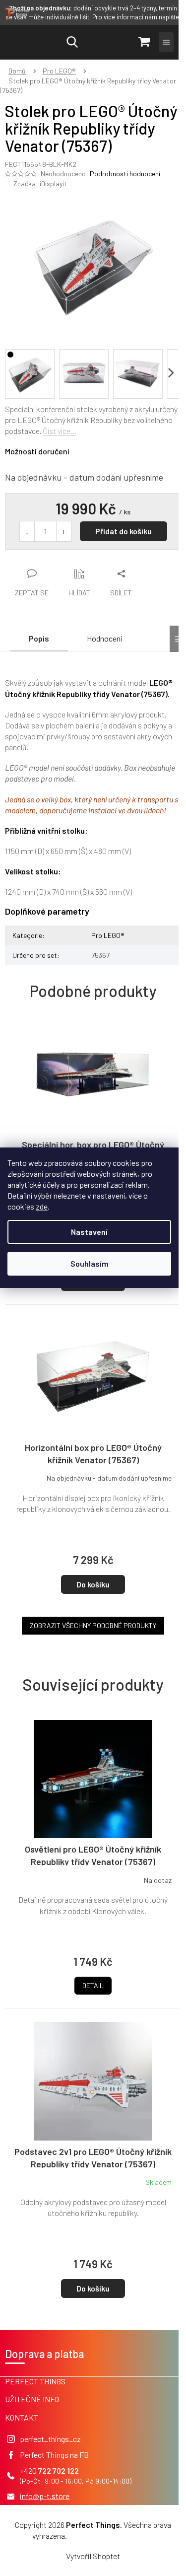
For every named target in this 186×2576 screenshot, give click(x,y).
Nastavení (89, 1232)
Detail (93, 1985)
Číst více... (60, 431)
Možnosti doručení (37, 451)
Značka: (40, 183)
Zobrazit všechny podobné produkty (93, 1625)
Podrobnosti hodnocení (125, 174)
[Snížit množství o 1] (27, 531)
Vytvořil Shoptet (93, 2556)
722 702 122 (59, 2470)
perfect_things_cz (50, 2439)
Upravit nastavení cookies (111, 2536)
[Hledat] (72, 42)
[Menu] (166, 42)
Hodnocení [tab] (104, 638)
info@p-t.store (45, 2496)
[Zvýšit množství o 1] (63, 531)
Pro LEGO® (108, 935)
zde (42, 1206)
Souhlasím (90, 1263)
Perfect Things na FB (54, 2455)
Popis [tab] (39, 638)
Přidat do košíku (124, 531)
